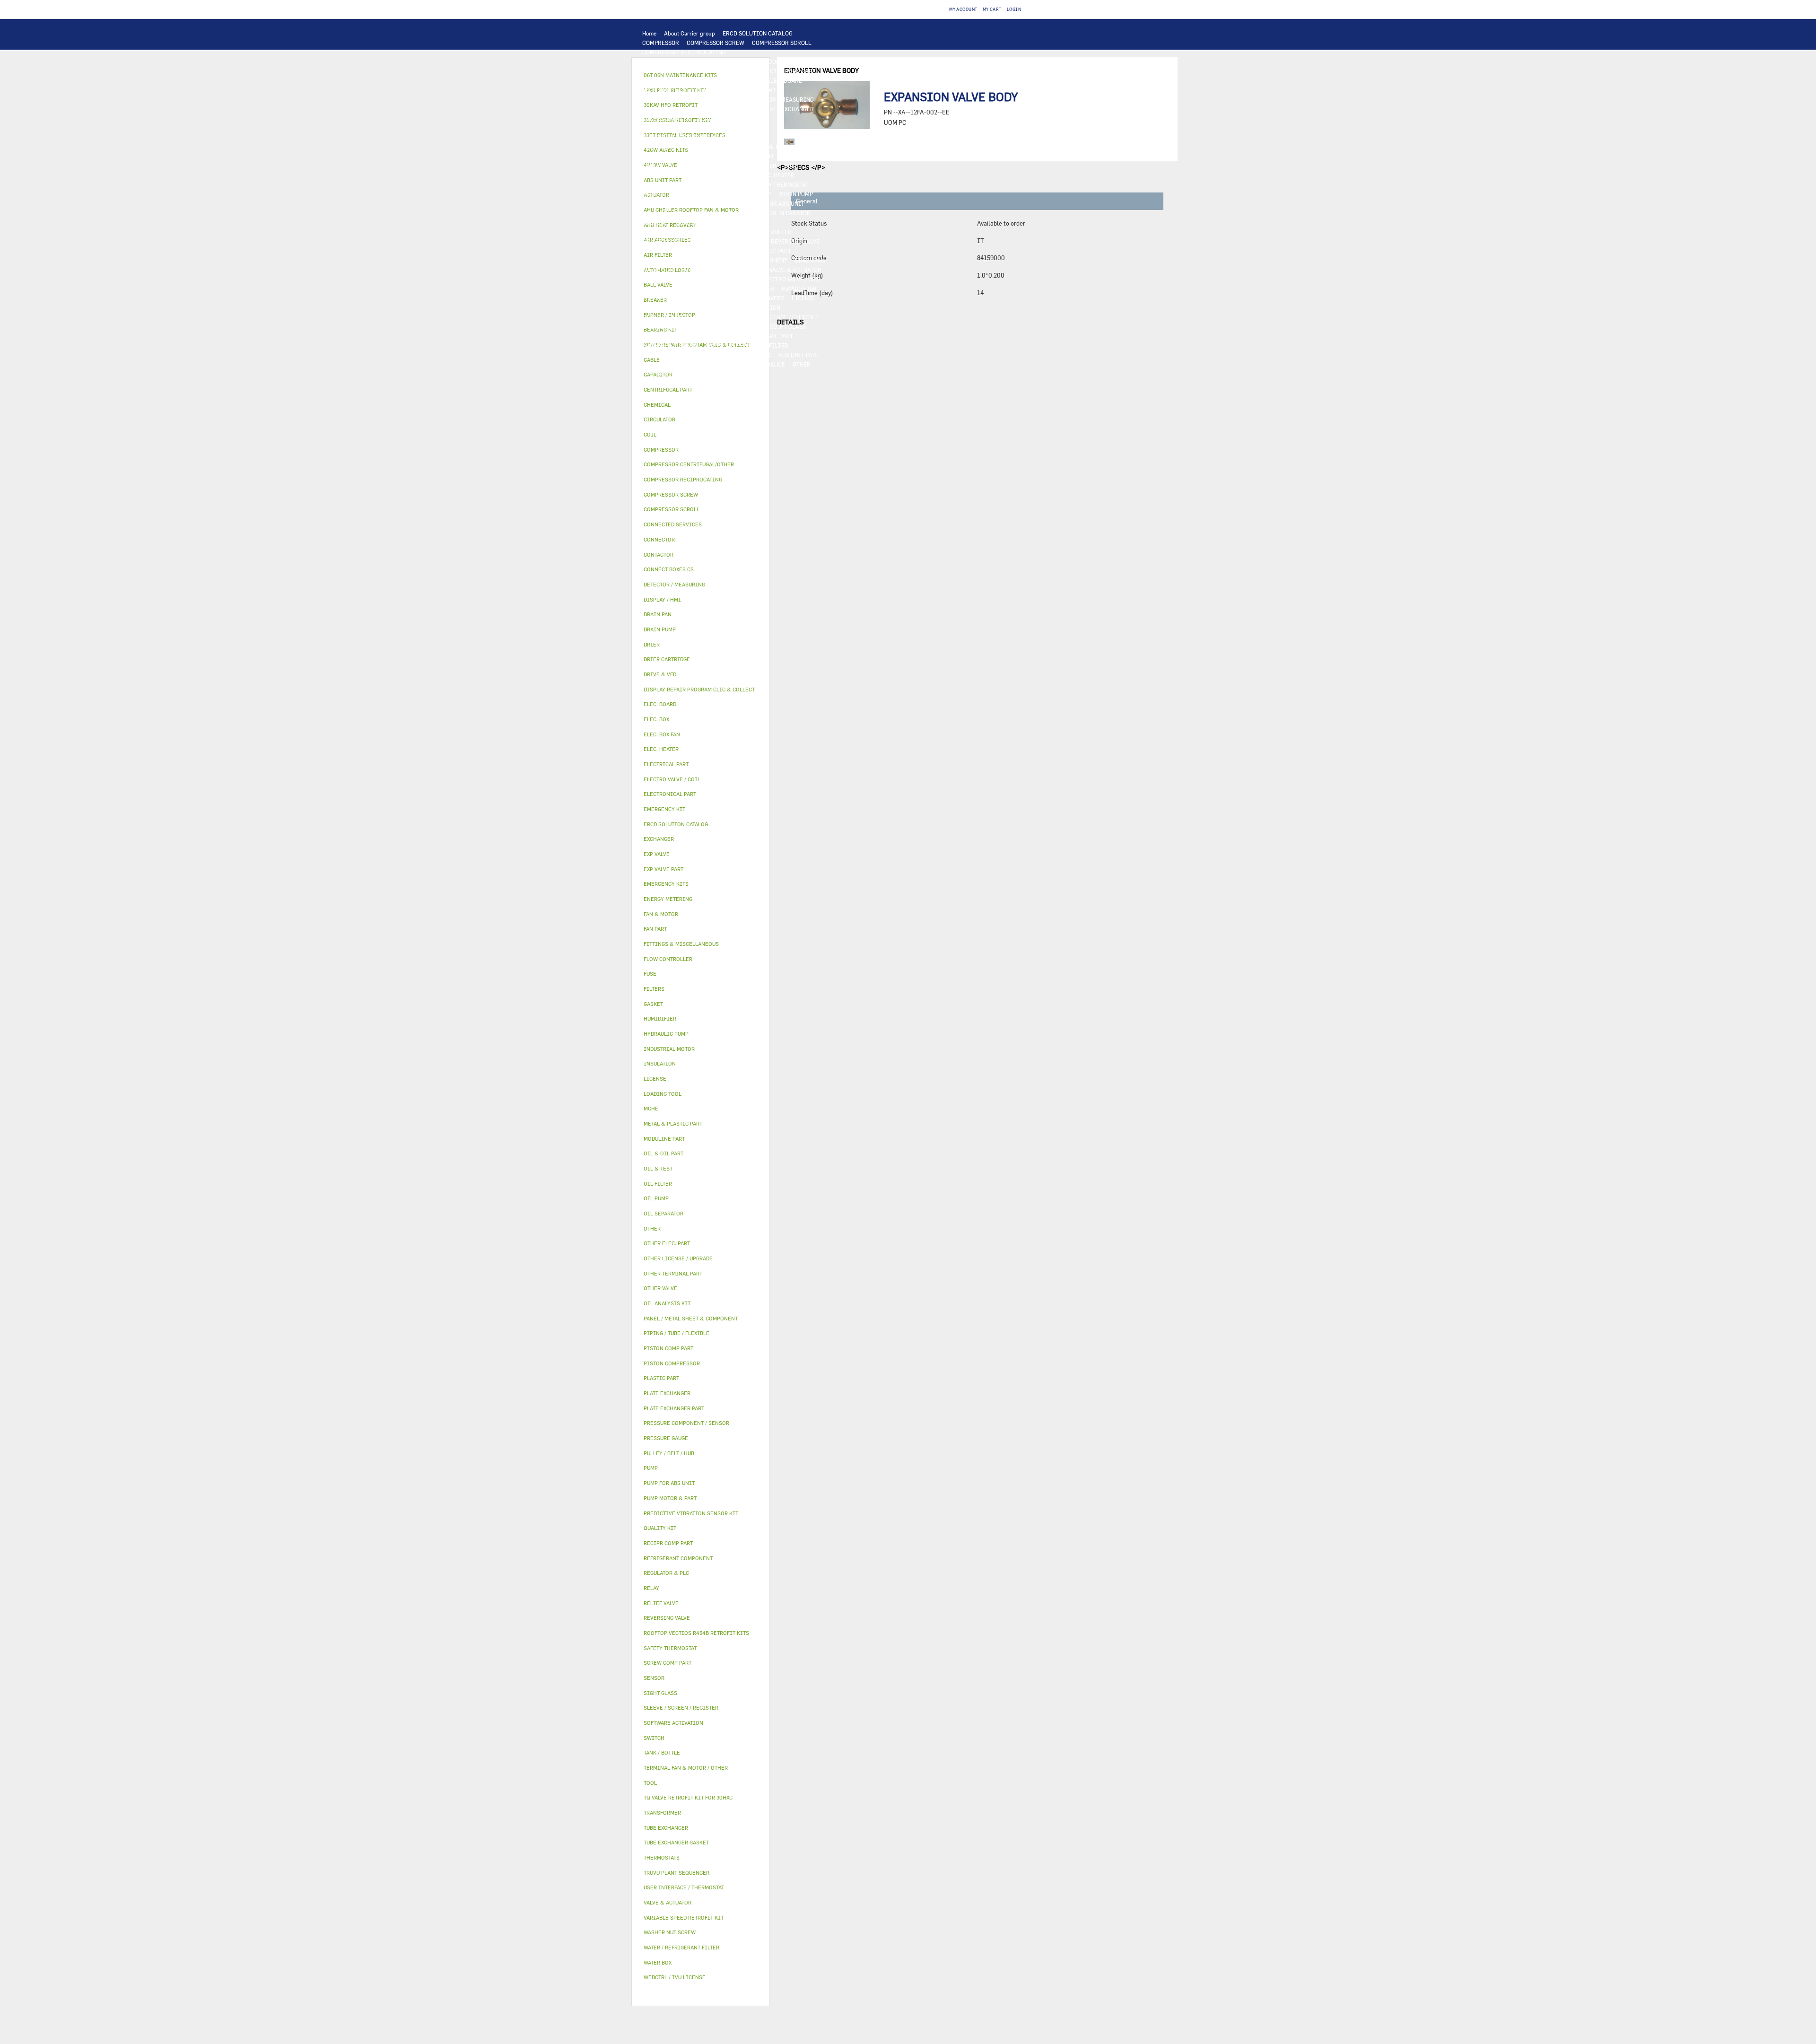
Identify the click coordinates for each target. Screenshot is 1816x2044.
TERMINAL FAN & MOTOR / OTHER (687, 147)
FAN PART (815, 147)
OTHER (732, 317)
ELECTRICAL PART (667, 156)
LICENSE (803, 298)
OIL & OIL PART (663, 213)
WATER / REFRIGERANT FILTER (747, 345)
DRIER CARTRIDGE (738, 241)
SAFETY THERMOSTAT (780, 184)
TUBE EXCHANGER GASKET (678, 128)
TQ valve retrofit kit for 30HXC (688, 1797)
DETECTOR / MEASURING (781, 99)
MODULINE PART (664, 364)
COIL (749, 109)
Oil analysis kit (667, 1303)
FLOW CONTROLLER (765, 232)
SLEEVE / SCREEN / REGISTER (681, 298)
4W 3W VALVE (660, 279)
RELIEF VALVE (661, 241)
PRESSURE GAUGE (761, 364)
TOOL (701, 355)
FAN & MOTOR (739, 128)
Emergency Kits (666, 884)
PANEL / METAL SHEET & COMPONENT (738, 260)
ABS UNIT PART (799, 355)
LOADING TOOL (720, 99)
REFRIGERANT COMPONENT (713, 222)
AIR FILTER (759, 288)
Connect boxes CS (669, 569)
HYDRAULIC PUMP (746, 194)
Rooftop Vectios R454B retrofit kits (696, 1633)
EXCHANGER (718, 109)
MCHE (651, 1108)
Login (1014, 9)
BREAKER (764, 166)
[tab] (701, 375)
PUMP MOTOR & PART (714, 203)
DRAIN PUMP (796, 194)
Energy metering (668, 899)
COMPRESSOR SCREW (716, 43)
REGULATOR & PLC (667, 99)
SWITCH (817, 156)
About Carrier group (690, 33)
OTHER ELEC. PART (667, 194)
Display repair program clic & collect (699, 689)
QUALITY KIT (712, 364)
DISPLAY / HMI (756, 90)
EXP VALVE (656, 251)
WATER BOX (658, 270)
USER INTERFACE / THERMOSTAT (685, 90)
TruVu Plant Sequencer (677, 1873)
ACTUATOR (700, 279)
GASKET (752, 326)
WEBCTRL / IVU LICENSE (675, 307)
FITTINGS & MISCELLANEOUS (682, 336)
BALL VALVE (738, 279)
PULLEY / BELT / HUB (706, 326)
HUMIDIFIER (799, 288)
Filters (654, 989)
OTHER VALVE (660, 288)
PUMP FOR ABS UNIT (777, 203)
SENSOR (739, 175)
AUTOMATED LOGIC (668, 109)
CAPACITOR (658, 175)
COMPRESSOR (661, 43)
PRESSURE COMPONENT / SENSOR (687, 232)
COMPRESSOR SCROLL (782, 43)
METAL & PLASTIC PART (759, 251)
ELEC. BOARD (785, 80)
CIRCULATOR (660, 203)
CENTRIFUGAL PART (728, 71)
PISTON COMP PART (668, 80)
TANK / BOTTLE (700, 270)
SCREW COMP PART (668, 71)
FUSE (791, 166)
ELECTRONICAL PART (731, 80)
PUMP (707, 194)
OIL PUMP (655, 222)
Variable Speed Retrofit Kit (684, 1917)
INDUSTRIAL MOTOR (767, 147)
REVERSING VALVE (795, 241)
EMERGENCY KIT (664, 355)
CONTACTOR (758, 156)
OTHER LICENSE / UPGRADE (679, 317)
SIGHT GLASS (788, 326)
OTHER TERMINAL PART (761, 336)
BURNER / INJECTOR (743, 355)
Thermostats (662, 1857)
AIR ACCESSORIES (710, 288)
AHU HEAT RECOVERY (756, 298)
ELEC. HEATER (776, 175)
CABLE (651, 166)
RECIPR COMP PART (789, 71)
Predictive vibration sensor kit (691, 1513)
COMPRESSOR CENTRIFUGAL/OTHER (691, 61)
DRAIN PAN (810, 260)
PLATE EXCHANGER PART (731, 118)
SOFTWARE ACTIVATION (748, 307)
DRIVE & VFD (717, 156)
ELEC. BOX (681, 166)
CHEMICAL (657, 326)
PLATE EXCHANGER (789, 109)
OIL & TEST (707, 213)
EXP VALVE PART (698, 251)
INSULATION (745, 270)
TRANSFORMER (723, 166)
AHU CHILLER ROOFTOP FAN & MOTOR (693, 137)
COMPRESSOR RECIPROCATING (684, 52)
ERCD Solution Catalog (676, 824)
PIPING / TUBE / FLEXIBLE (784, 317)
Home (649, 33)
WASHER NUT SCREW (670, 345)
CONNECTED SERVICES (713, 184)
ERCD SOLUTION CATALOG (758, 33)
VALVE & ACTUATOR (795, 270)
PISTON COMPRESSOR (776, 61)
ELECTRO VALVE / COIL (792, 279)
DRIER (696, 241)
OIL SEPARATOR (789, 213)
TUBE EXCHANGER (666, 118)
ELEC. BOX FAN (701, 175)
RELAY (790, 156)
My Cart (992, 9)
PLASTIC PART (662, 260)
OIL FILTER (745, 213)
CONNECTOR (659, 184)
